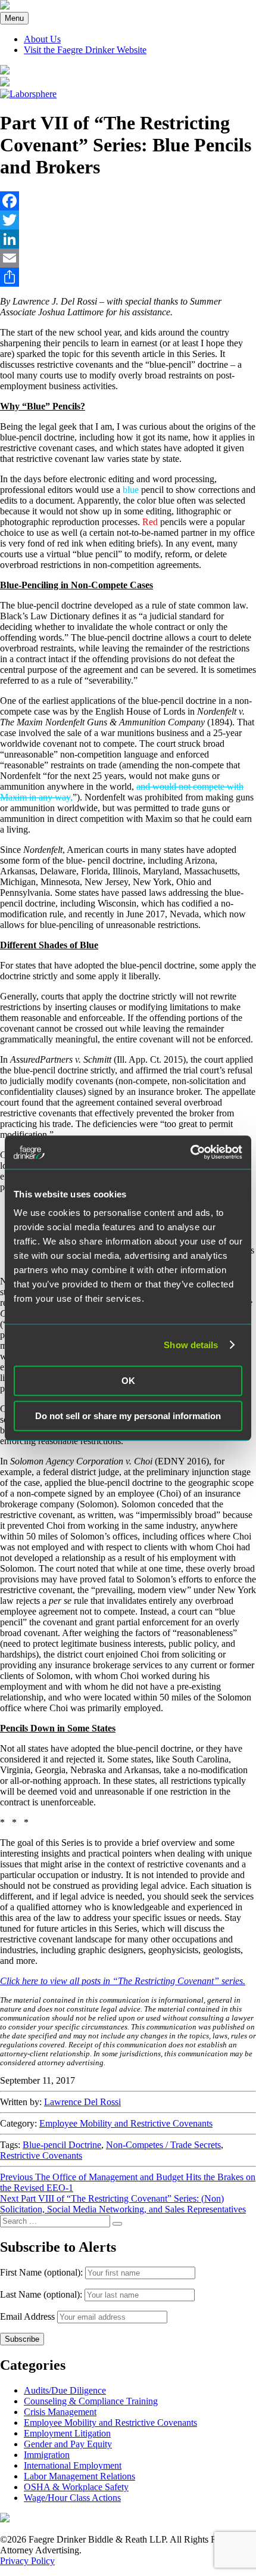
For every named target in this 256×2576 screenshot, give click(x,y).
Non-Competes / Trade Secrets (163, 2145)
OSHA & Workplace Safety (76, 2487)
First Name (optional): (43, 2272)
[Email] (128, 258)
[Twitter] (128, 220)
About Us (42, 39)
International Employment (73, 2465)
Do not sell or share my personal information (128, 1416)
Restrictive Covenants (41, 2156)
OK (128, 1381)
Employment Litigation (67, 2433)
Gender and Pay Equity (68, 2444)
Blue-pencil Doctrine (62, 2145)
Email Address (27, 2316)
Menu (14, 18)
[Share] (128, 277)
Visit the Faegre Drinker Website (85, 50)
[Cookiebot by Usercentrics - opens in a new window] (190, 1152)
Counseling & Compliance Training (91, 2401)
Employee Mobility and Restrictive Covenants (126, 2123)
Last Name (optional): (42, 2294)
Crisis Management (60, 2412)
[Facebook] (128, 201)
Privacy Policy (27, 2561)
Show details (191, 1345)
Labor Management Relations (79, 2476)
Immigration (47, 2455)
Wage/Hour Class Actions (72, 2498)
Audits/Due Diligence (65, 2390)
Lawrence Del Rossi (82, 2102)
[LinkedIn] (128, 239)
